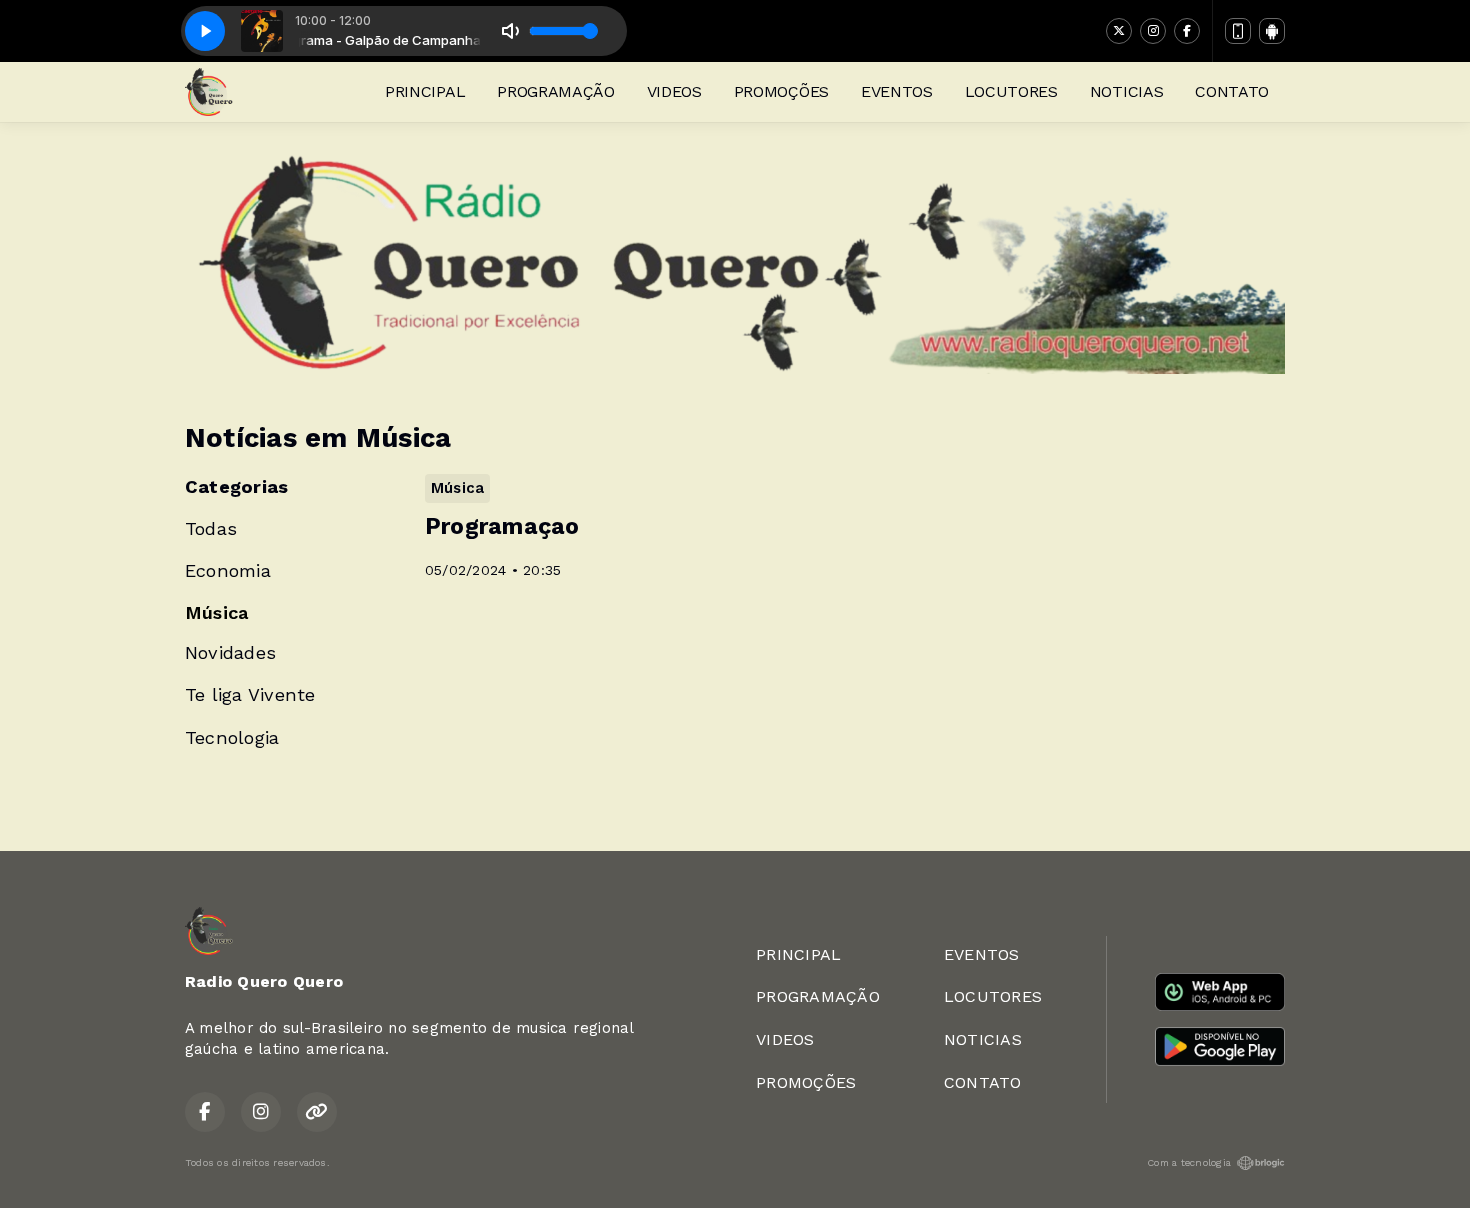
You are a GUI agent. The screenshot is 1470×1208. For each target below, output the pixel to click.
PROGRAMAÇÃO (555, 91)
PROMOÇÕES (781, 91)
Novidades (230, 652)
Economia (228, 570)
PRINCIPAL (425, 91)
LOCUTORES (1011, 91)
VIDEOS (674, 91)
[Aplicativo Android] (1272, 31)
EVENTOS (897, 91)
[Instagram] (1153, 31)
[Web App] (1238, 31)
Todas (211, 528)
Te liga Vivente (250, 694)
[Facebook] (1187, 31)
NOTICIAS (1126, 91)
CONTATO (1232, 91)
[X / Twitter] (1119, 31)
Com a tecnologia (1189, 1162)
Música (216, 612)
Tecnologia (232, 737)
